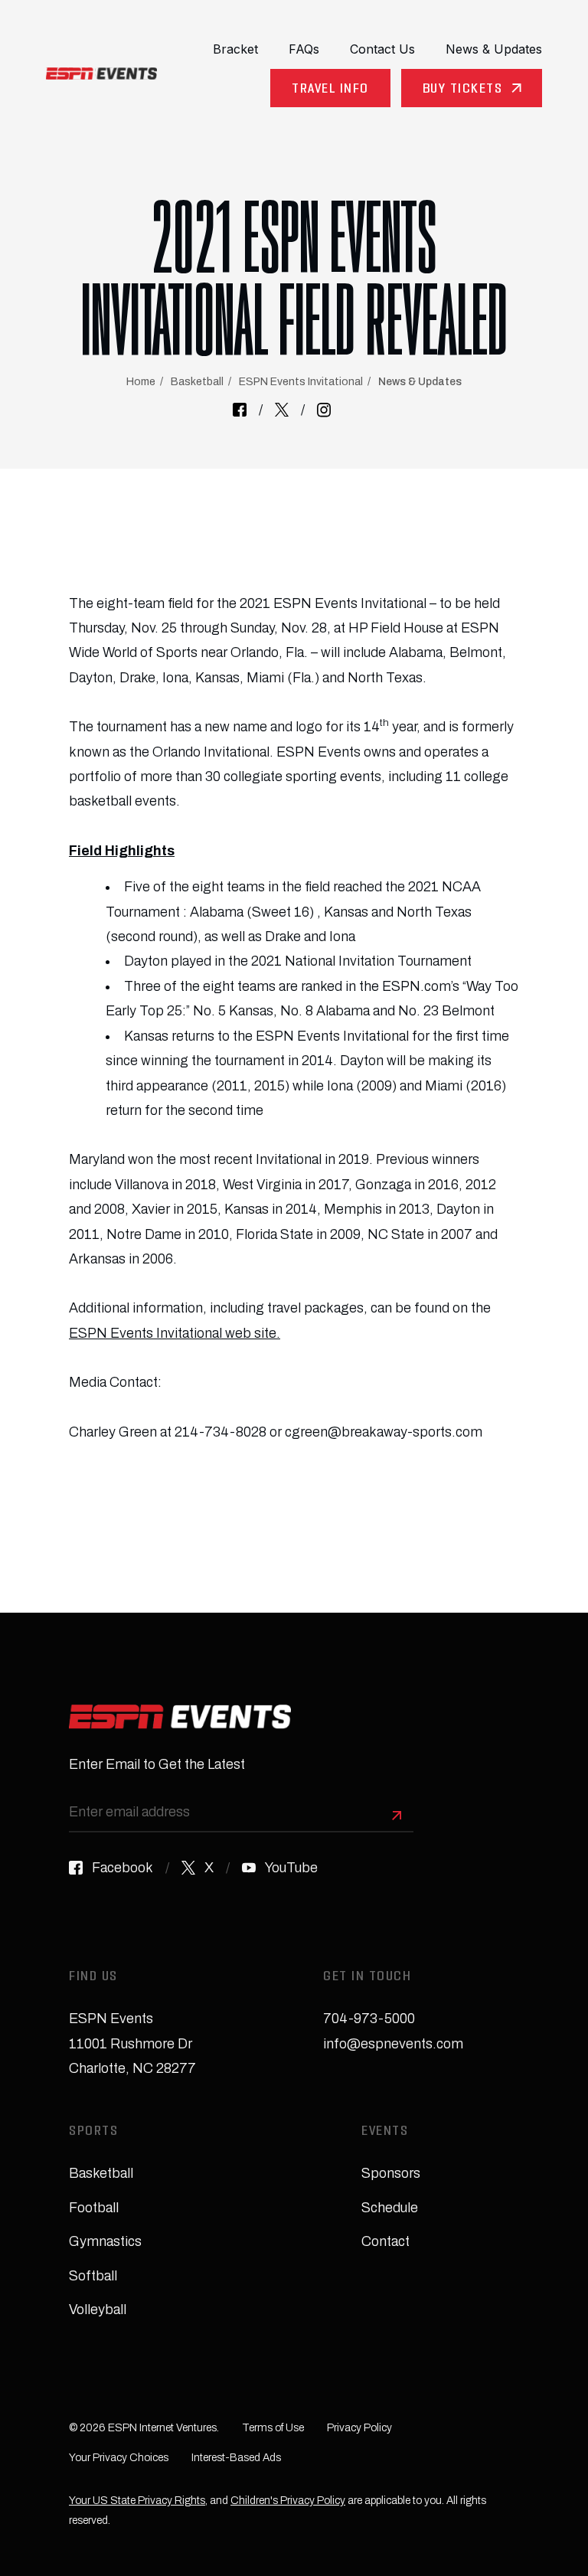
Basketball (197, 382)
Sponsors (391, 2173)
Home (141, 382)
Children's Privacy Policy (288, 2501)
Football (94, 2208)
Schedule (390, 2208)
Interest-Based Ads (236, 2458)
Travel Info (330, 90)
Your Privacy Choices (119, 2458)
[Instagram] (324, 410)
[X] (282, 410)
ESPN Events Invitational (301, 382)
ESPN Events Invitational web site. (175, 1333)
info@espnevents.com (393, 2044)
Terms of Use (273, 2428)
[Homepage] (101, 74)
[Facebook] (240, 410)
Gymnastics (105, 2241)
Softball (93, 2276)
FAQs (304, 49)
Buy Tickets (463, 90)
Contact (385, 2241)
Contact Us (382, 49)
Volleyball (98, 2310)
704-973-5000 (369, 2019)
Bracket (235, 49)
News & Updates (494, 49)
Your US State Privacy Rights (137, 2501)
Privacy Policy (359, 2428)
